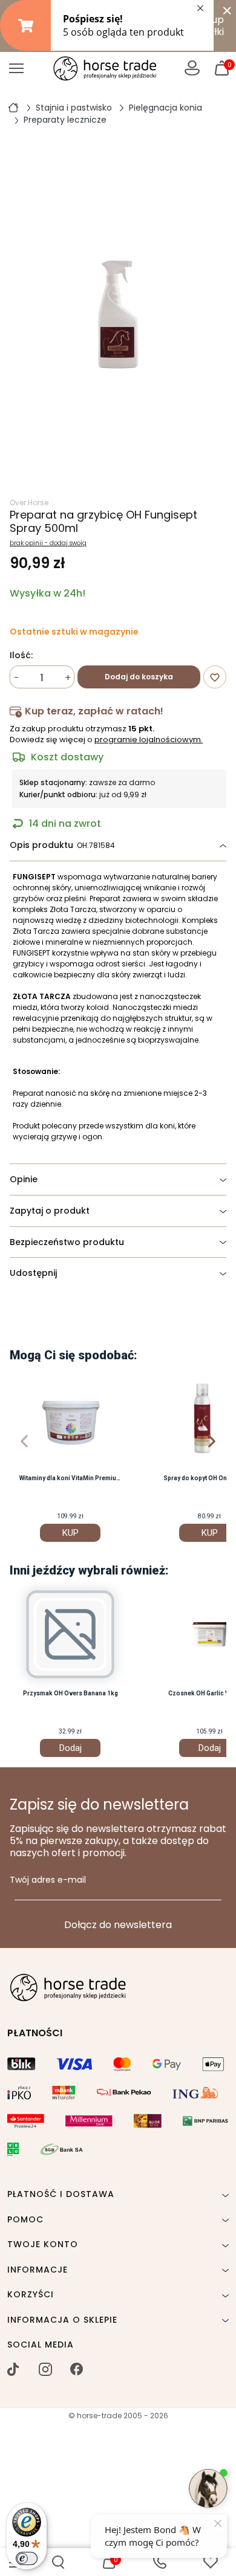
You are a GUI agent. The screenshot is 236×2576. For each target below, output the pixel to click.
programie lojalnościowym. (149, 739)
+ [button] (68, 678)
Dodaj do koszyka (139, 677)
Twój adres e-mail (48, 1880)
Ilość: (21, 656)
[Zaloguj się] (192, 68)
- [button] (17, 678)
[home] (13, 107)
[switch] (27, 2558)
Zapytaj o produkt (50, 1211)
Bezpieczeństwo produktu (67, 1242)
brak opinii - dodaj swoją (48, 543)
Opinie (24, 1179)
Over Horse (29, 503)
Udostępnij (33, 1273)
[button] (58, 2562)
